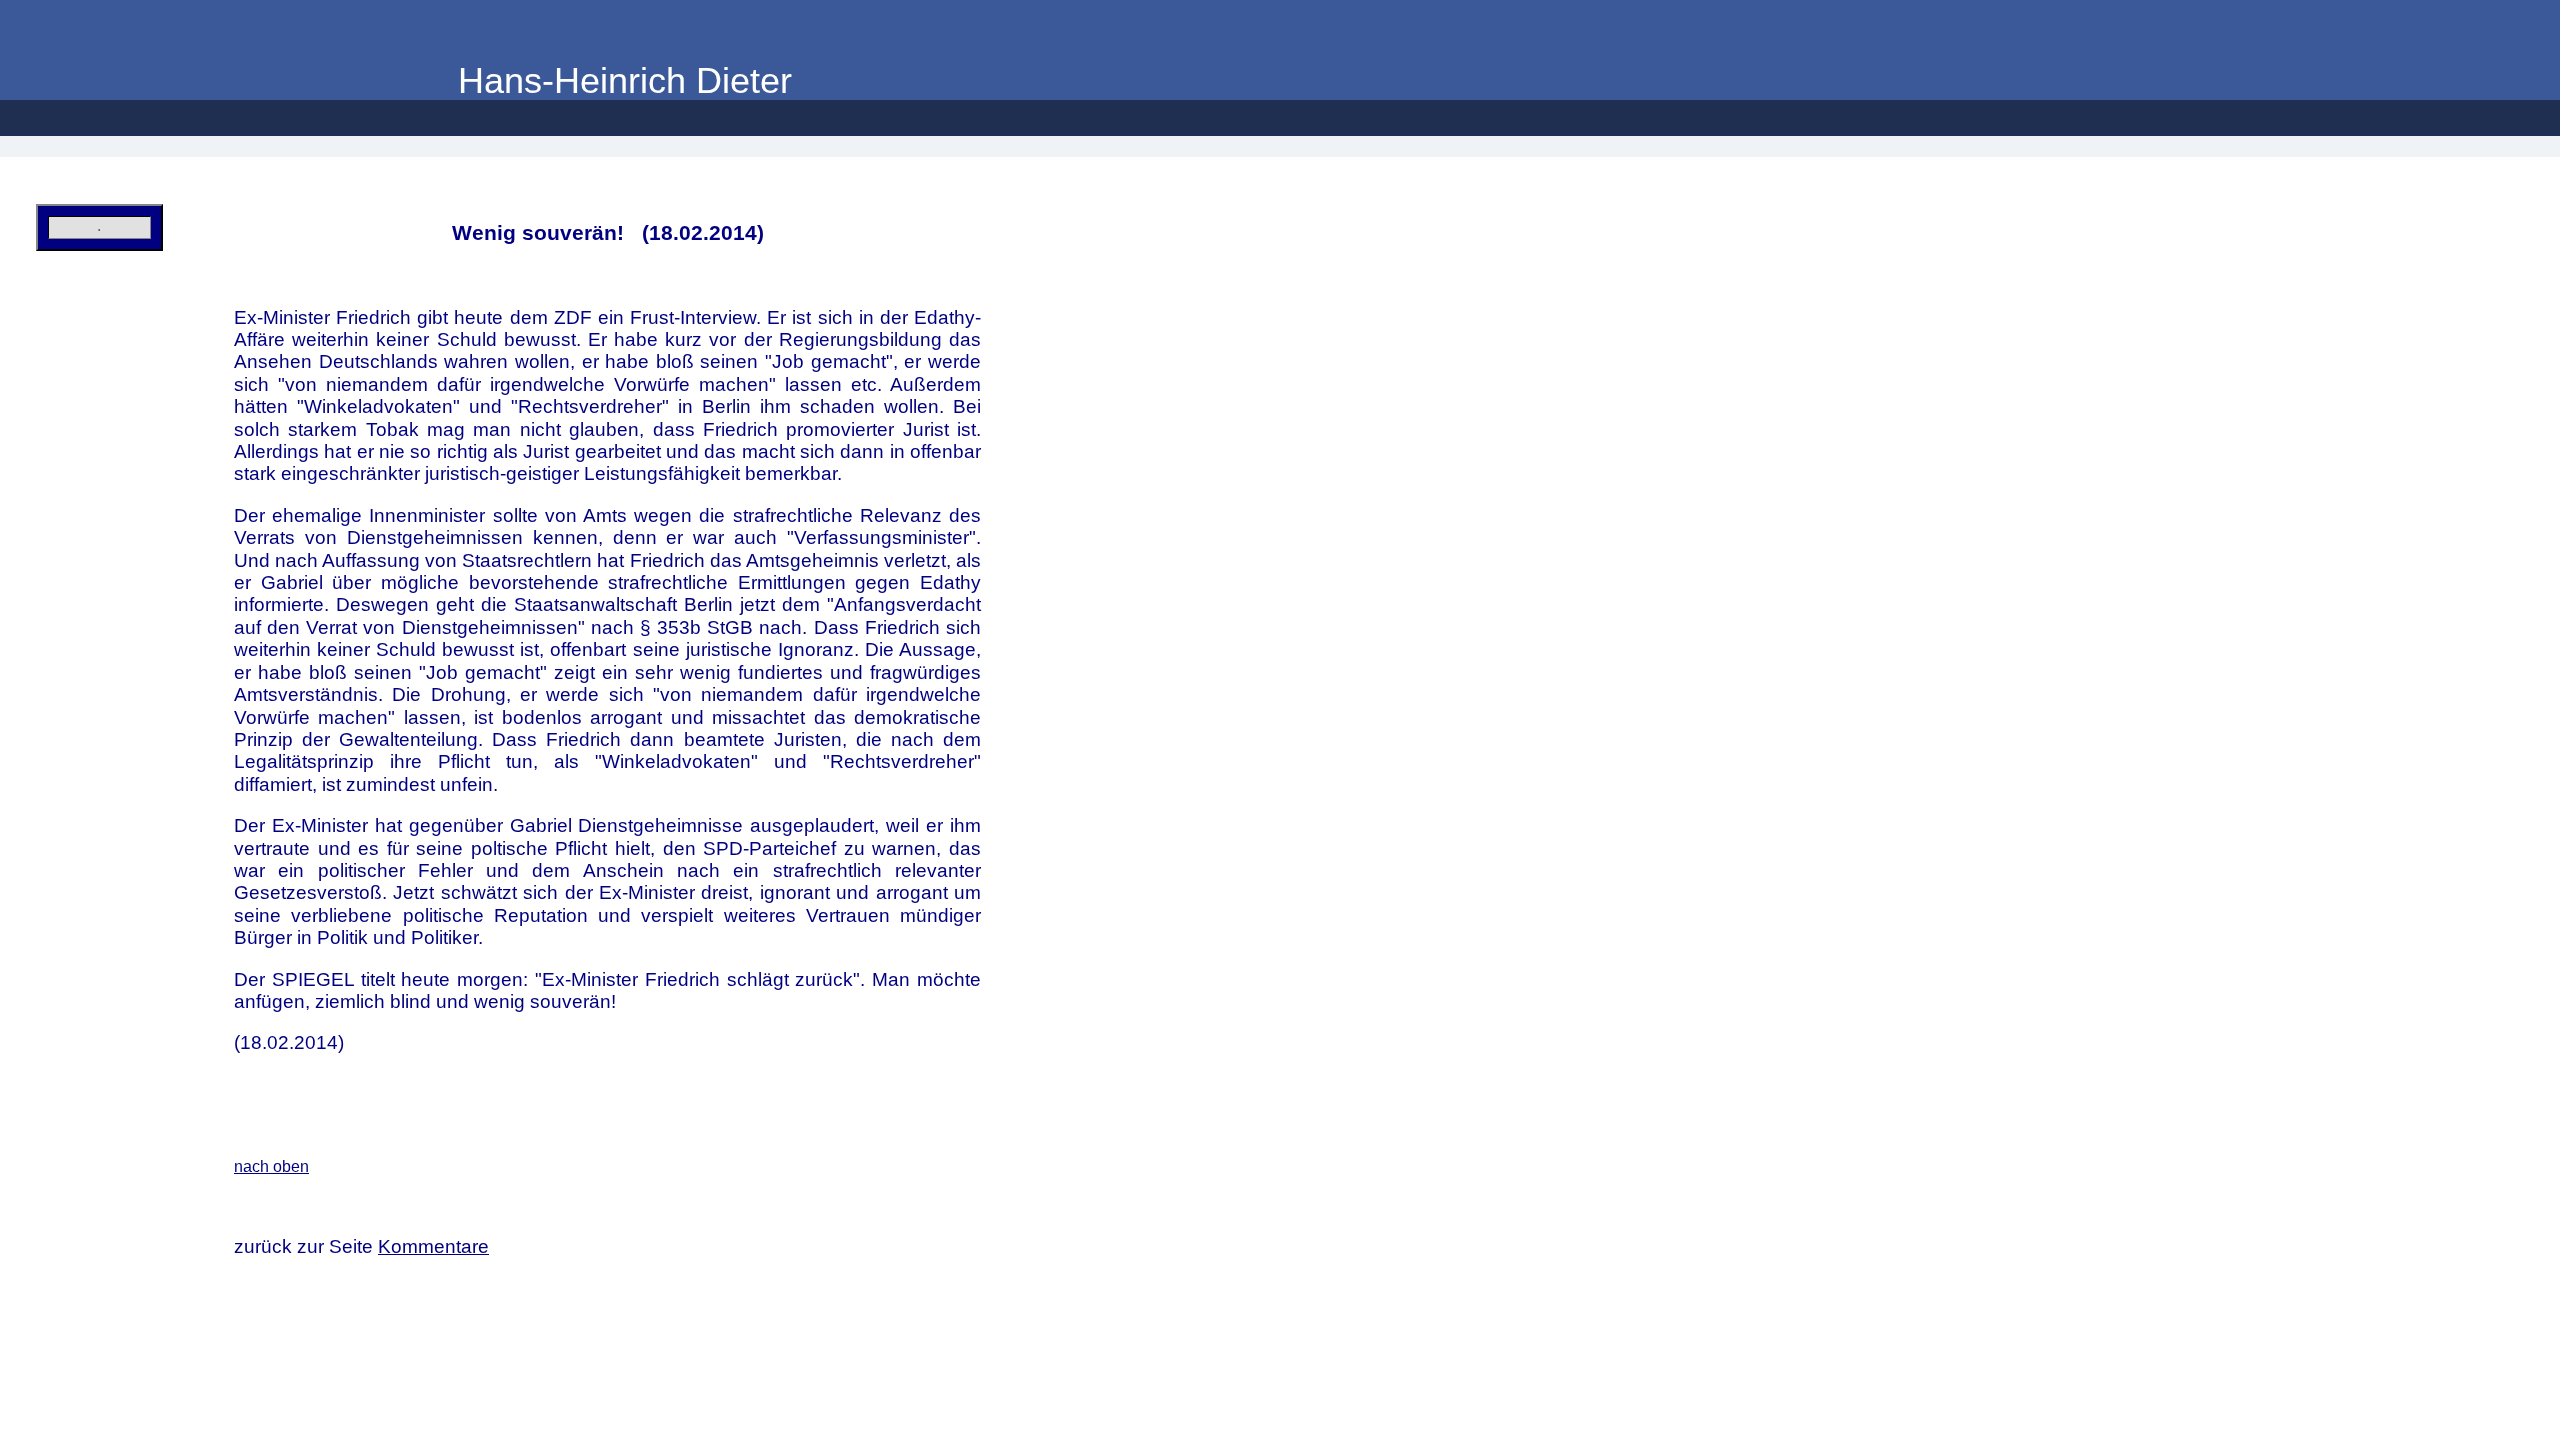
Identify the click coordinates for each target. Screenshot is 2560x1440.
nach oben (271, 1166)
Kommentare (433, 1246)
